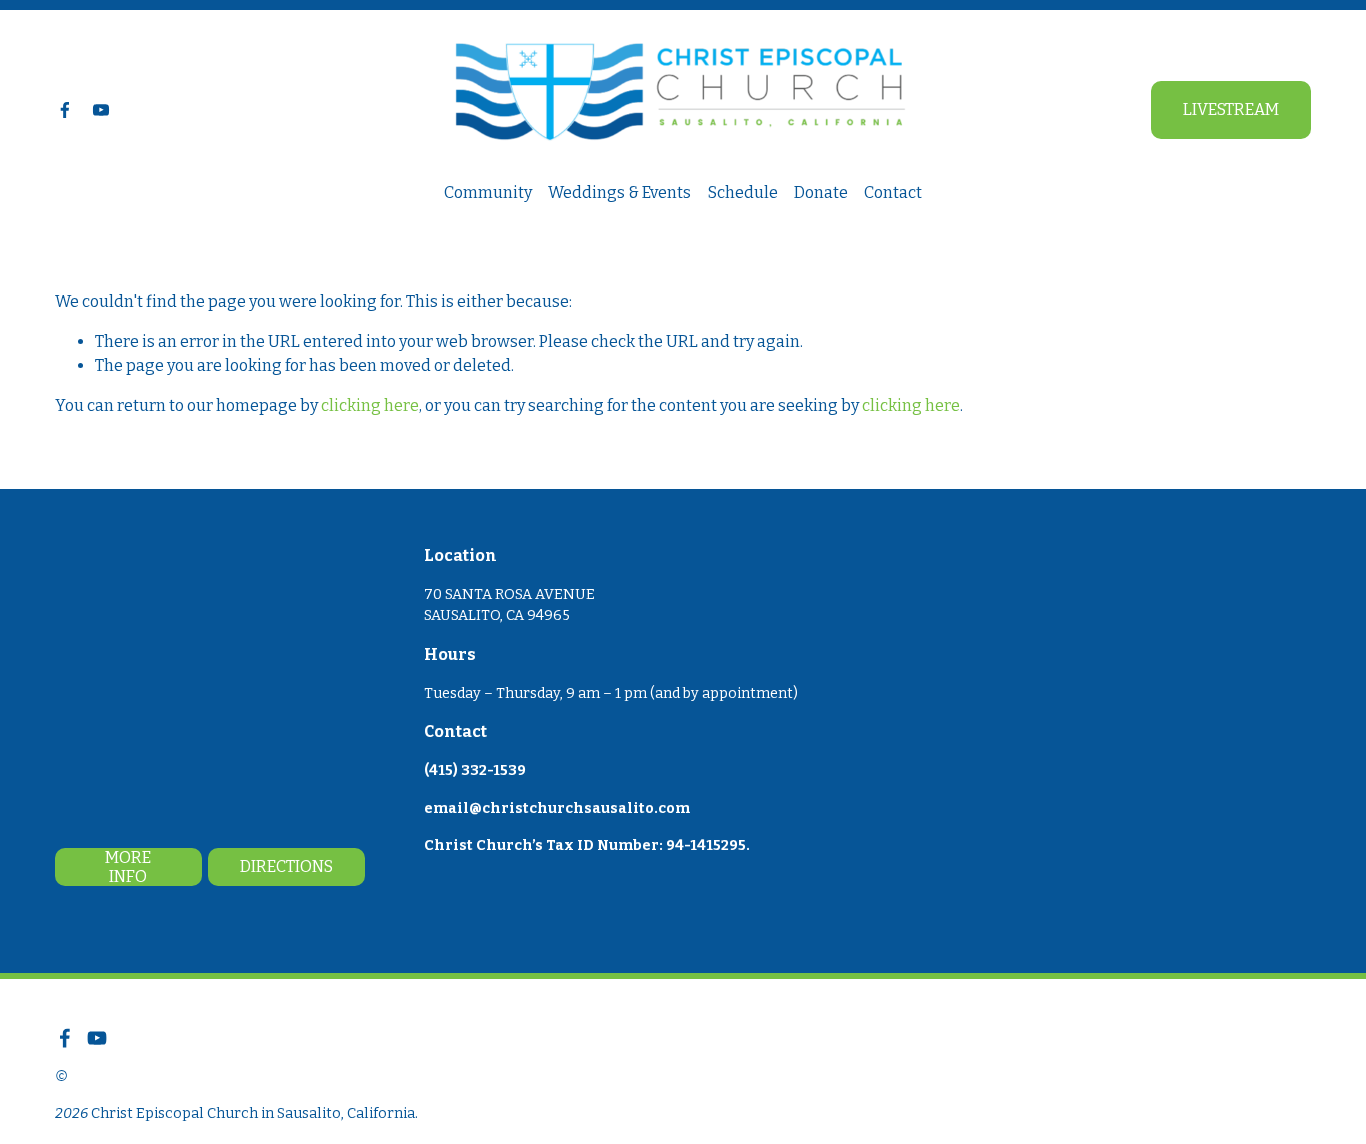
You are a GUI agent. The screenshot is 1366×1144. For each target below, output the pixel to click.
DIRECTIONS (286, 866)
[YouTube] (101, 110)
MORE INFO (128, 867)
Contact (893, 192)
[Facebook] (65, 110)
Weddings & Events (619, 192)
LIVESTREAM (1231, 109)
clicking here (370, 405)
